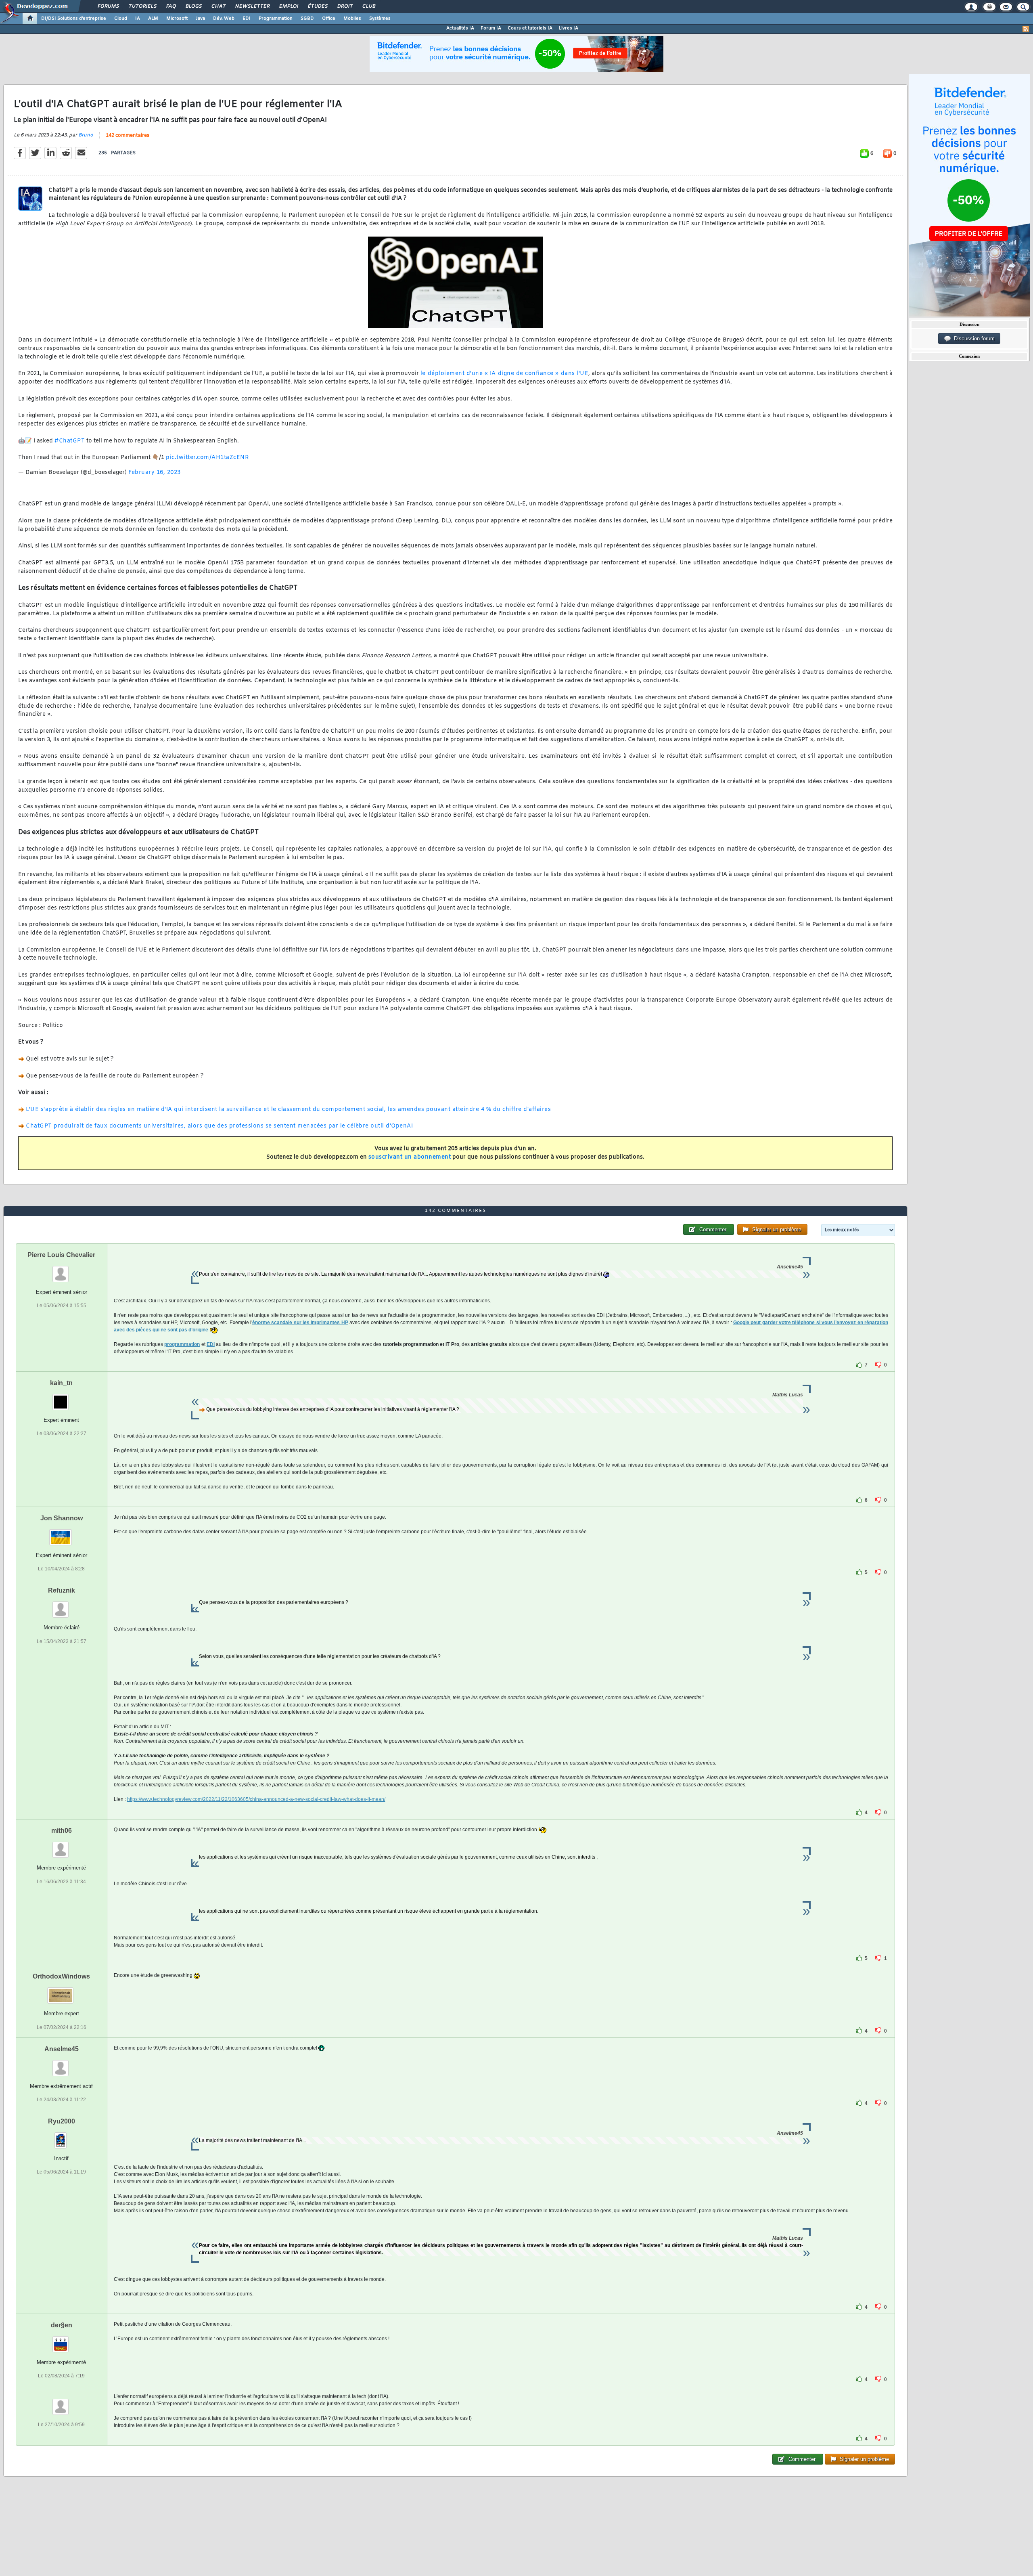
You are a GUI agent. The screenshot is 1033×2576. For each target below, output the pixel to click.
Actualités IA (460, 28)
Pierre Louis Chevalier (61, 1255)
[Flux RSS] (1026, 29)
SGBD (307, 19)
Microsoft (177, 19)
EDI (247, 19)
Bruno (86, 135)
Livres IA (569, 28)
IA (138, 19)
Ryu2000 (62, 2121)
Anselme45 (62, 2049)
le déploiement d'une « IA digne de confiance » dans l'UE (504, 374)
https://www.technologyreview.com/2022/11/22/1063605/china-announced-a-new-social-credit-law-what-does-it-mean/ (256, 1799)
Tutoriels (142, 6)
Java (200, 19)
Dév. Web (224, 19)
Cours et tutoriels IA (530, 28)
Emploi (288, 6)
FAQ (171, 6)
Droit (345, 6)
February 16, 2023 (155, 473)
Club (368, 6)
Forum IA (491, 28)
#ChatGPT (70, 441)
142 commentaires (128, 136)
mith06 (62, 1831)
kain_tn (61, 1383)
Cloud (121, 19)
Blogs (193, 6)
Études (317, 6)
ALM (153, 19)
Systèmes (380, 19)
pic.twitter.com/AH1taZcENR (207, 458)
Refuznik (62, 1590)
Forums (108, 6)
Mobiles (352, 19)
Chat (218, 6)
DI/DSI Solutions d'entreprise (74, 19)
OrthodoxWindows (61, 1976)
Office (329, 19)
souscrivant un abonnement (410, 1157)
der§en (62, 2325)
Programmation (276, 19)
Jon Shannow (62, 1518)
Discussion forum (973, 339)
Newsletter (252, 6)
